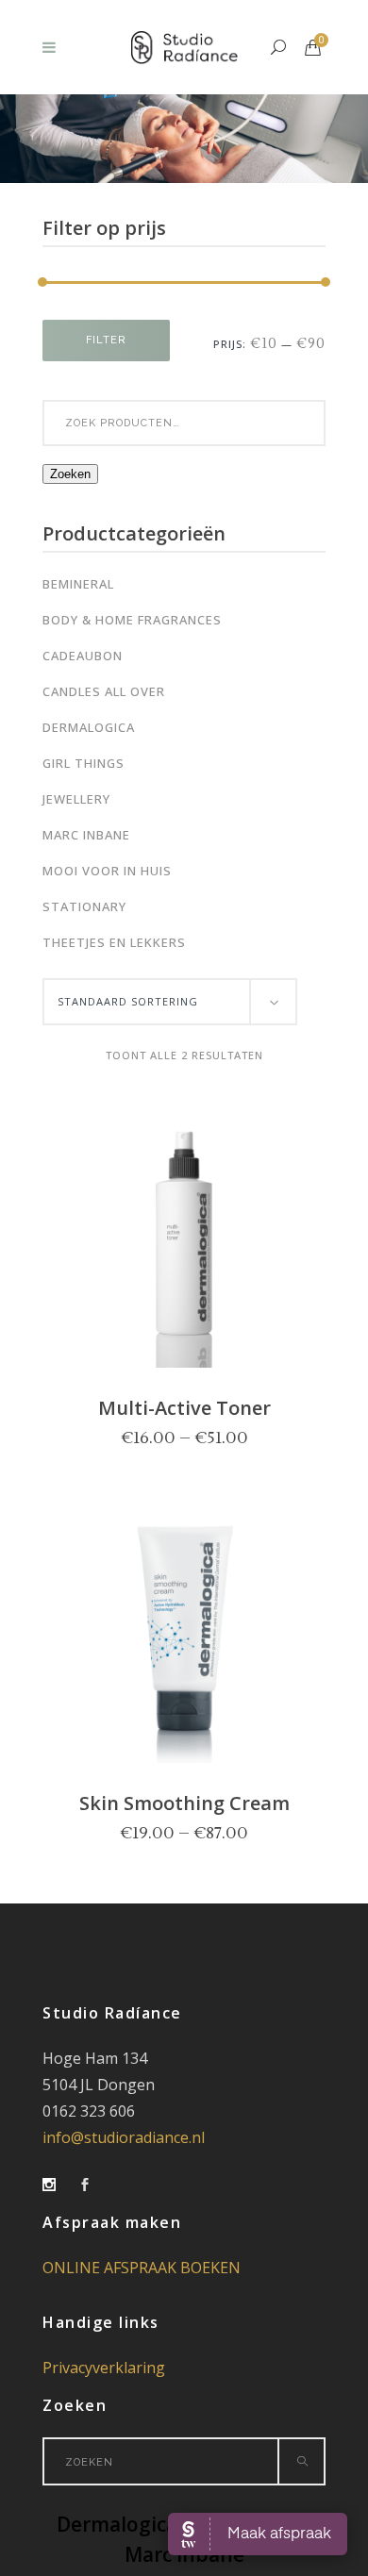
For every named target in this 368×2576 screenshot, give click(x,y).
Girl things (84, 763)
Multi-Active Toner (184, 1408)
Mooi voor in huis (107, 871)
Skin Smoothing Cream (184, 1803)
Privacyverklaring (104, 2368)
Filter (106, 340)
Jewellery (76, 799)
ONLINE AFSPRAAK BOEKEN (142, 2268)
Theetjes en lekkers (114, 942)
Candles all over (104, 691)
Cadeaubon (83, 656)
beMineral (78, 584)
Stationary (84, 906)
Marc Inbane (86, 835)
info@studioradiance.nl (124, 2137)
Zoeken (70, 474)
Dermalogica (89, 727)
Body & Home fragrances (132, 620)
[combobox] (170, 1002)
